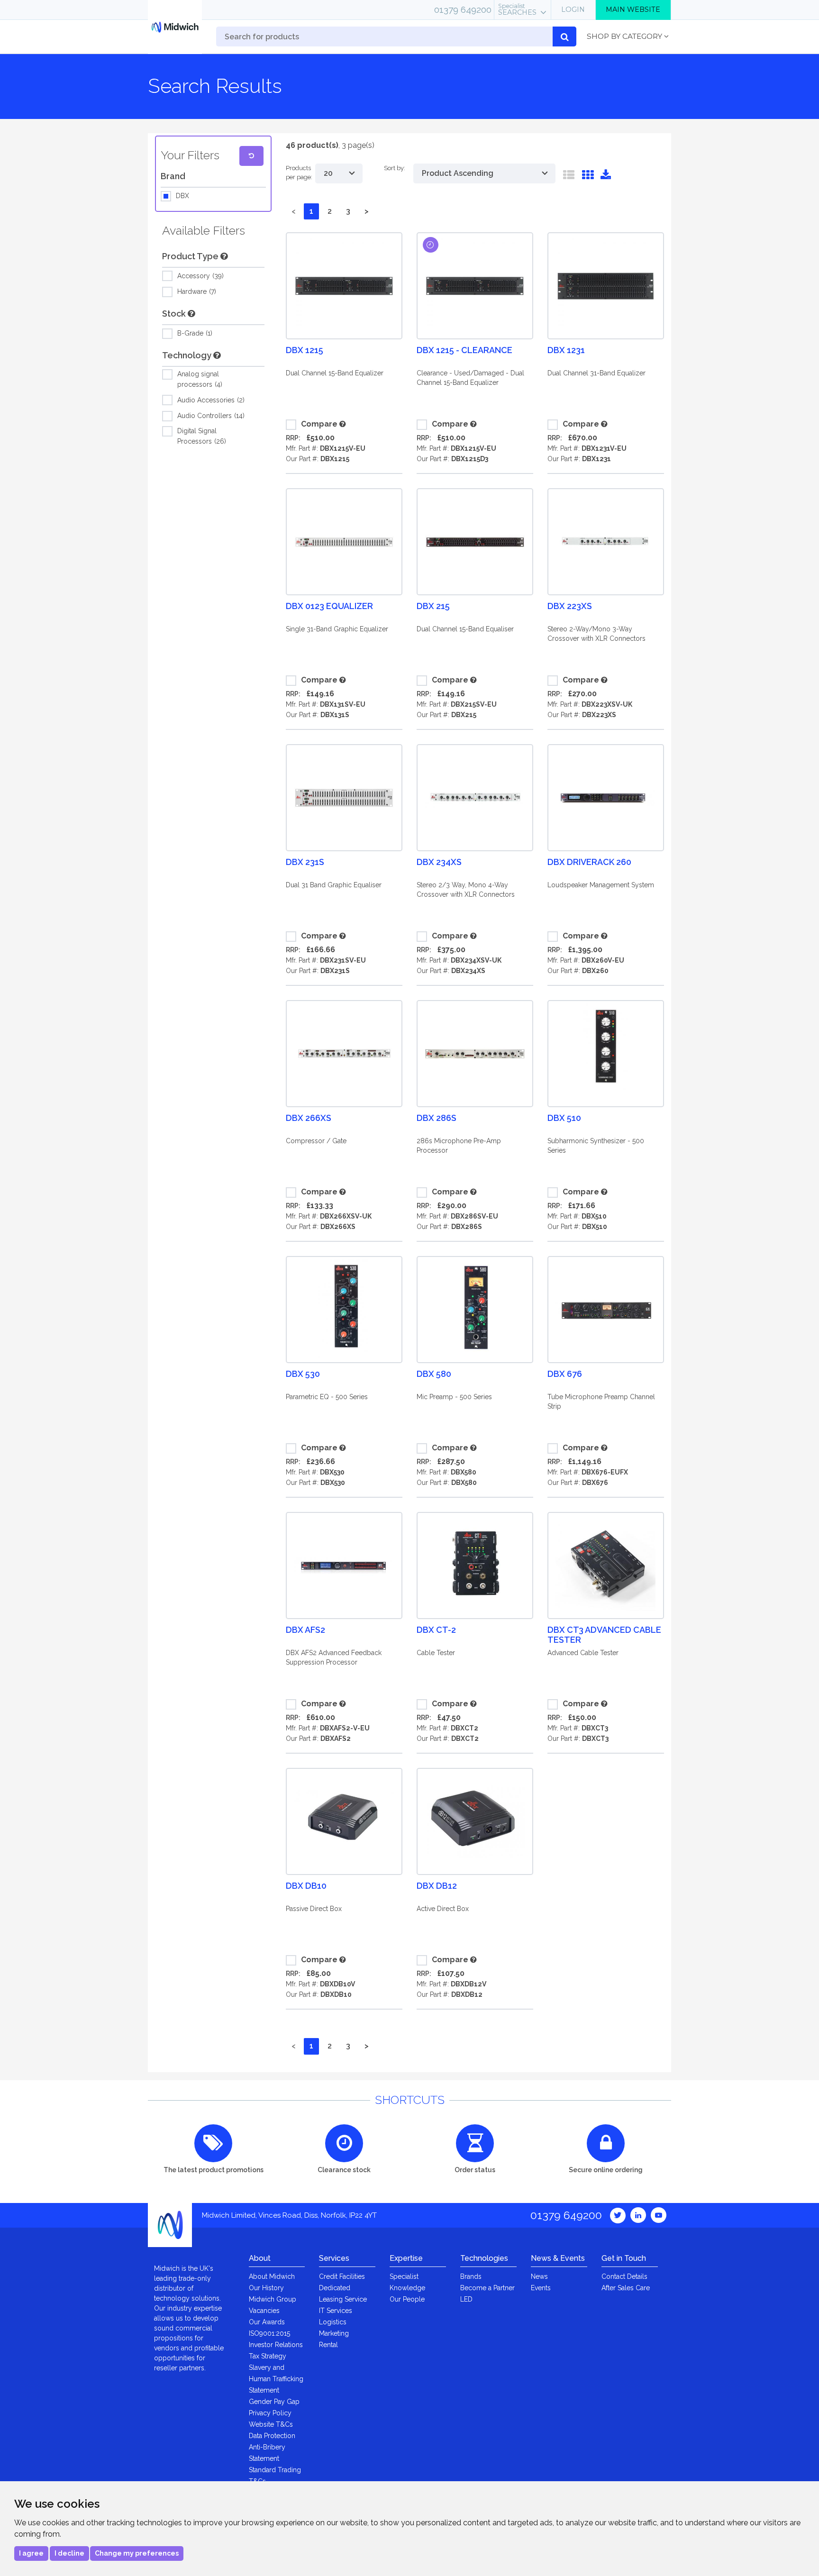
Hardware (196, 291)
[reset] (251, 156)
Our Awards (267, 2322)
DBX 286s (437, 1118)
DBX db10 (306, 1886)
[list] (569, 177)
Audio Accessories (210, 400)
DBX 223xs (570, 606)
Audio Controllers (210, 416)
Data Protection (272, 2436)
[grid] (588, 177)
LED (466, 2299)
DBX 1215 (305, 350)
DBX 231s (305, 862)
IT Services (336, 2311)
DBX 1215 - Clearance (464, 350)
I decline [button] (69, 2553)
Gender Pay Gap (274, 2402)
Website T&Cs (271, 2424)
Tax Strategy (268, 2356)
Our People (407, 2299)
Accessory (200, 276)
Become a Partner (487, 2288)
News (539, 2276)
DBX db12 (437, 1886)
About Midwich (272, 2276)
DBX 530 (303, 1374)
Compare (319, 424)
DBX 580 (434, 1374)
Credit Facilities (342, 2276)
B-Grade (194, 333)
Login (573, 9)
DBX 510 (564, 1118)
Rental (328, 2345)
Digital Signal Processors (201, 436)
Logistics (333, 2322)
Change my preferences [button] (137, 2553)
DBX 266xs (309, 1118)
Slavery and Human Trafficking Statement (276, 2379)
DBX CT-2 (436, 1630)
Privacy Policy (270, 2413)
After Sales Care (626, 2288)
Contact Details (624, 2276)
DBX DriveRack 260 (589, 862)
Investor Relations (276, 2345)
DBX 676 (565, 1374)
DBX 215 (433, 606)
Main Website (633, 9)
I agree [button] (31, 2553)
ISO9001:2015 (269, 2333)
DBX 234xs (439, 862)
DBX (182, 196)
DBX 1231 (566, 350)
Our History (266, 2288)
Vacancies (264, 2311)
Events (541, 2288)
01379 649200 (463, 9)
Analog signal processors (199, 379)
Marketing (334, 2333)
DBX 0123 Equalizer (329, 606)
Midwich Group (273, 2299)
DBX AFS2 (305, 1630)
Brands (471, 2276)
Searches (517, 9)
